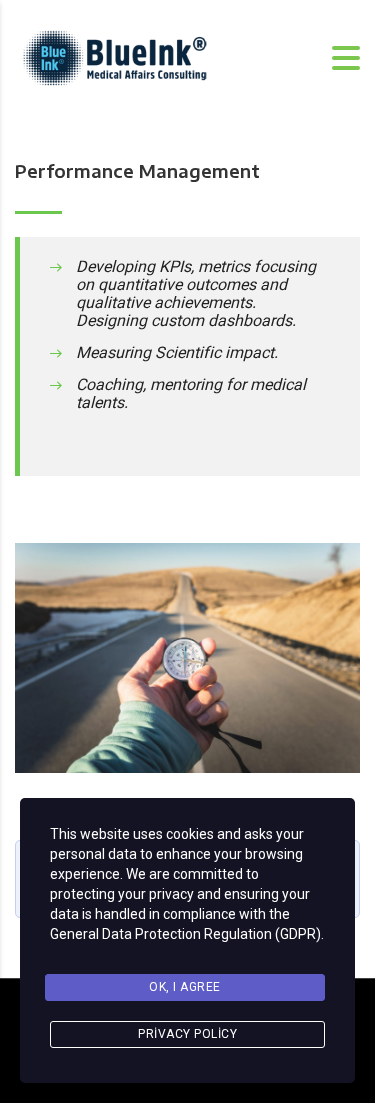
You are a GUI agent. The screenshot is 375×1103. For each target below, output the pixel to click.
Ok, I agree (185, 987)
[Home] (115, 56)
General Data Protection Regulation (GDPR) (185, 934)
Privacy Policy (187, 1034)
